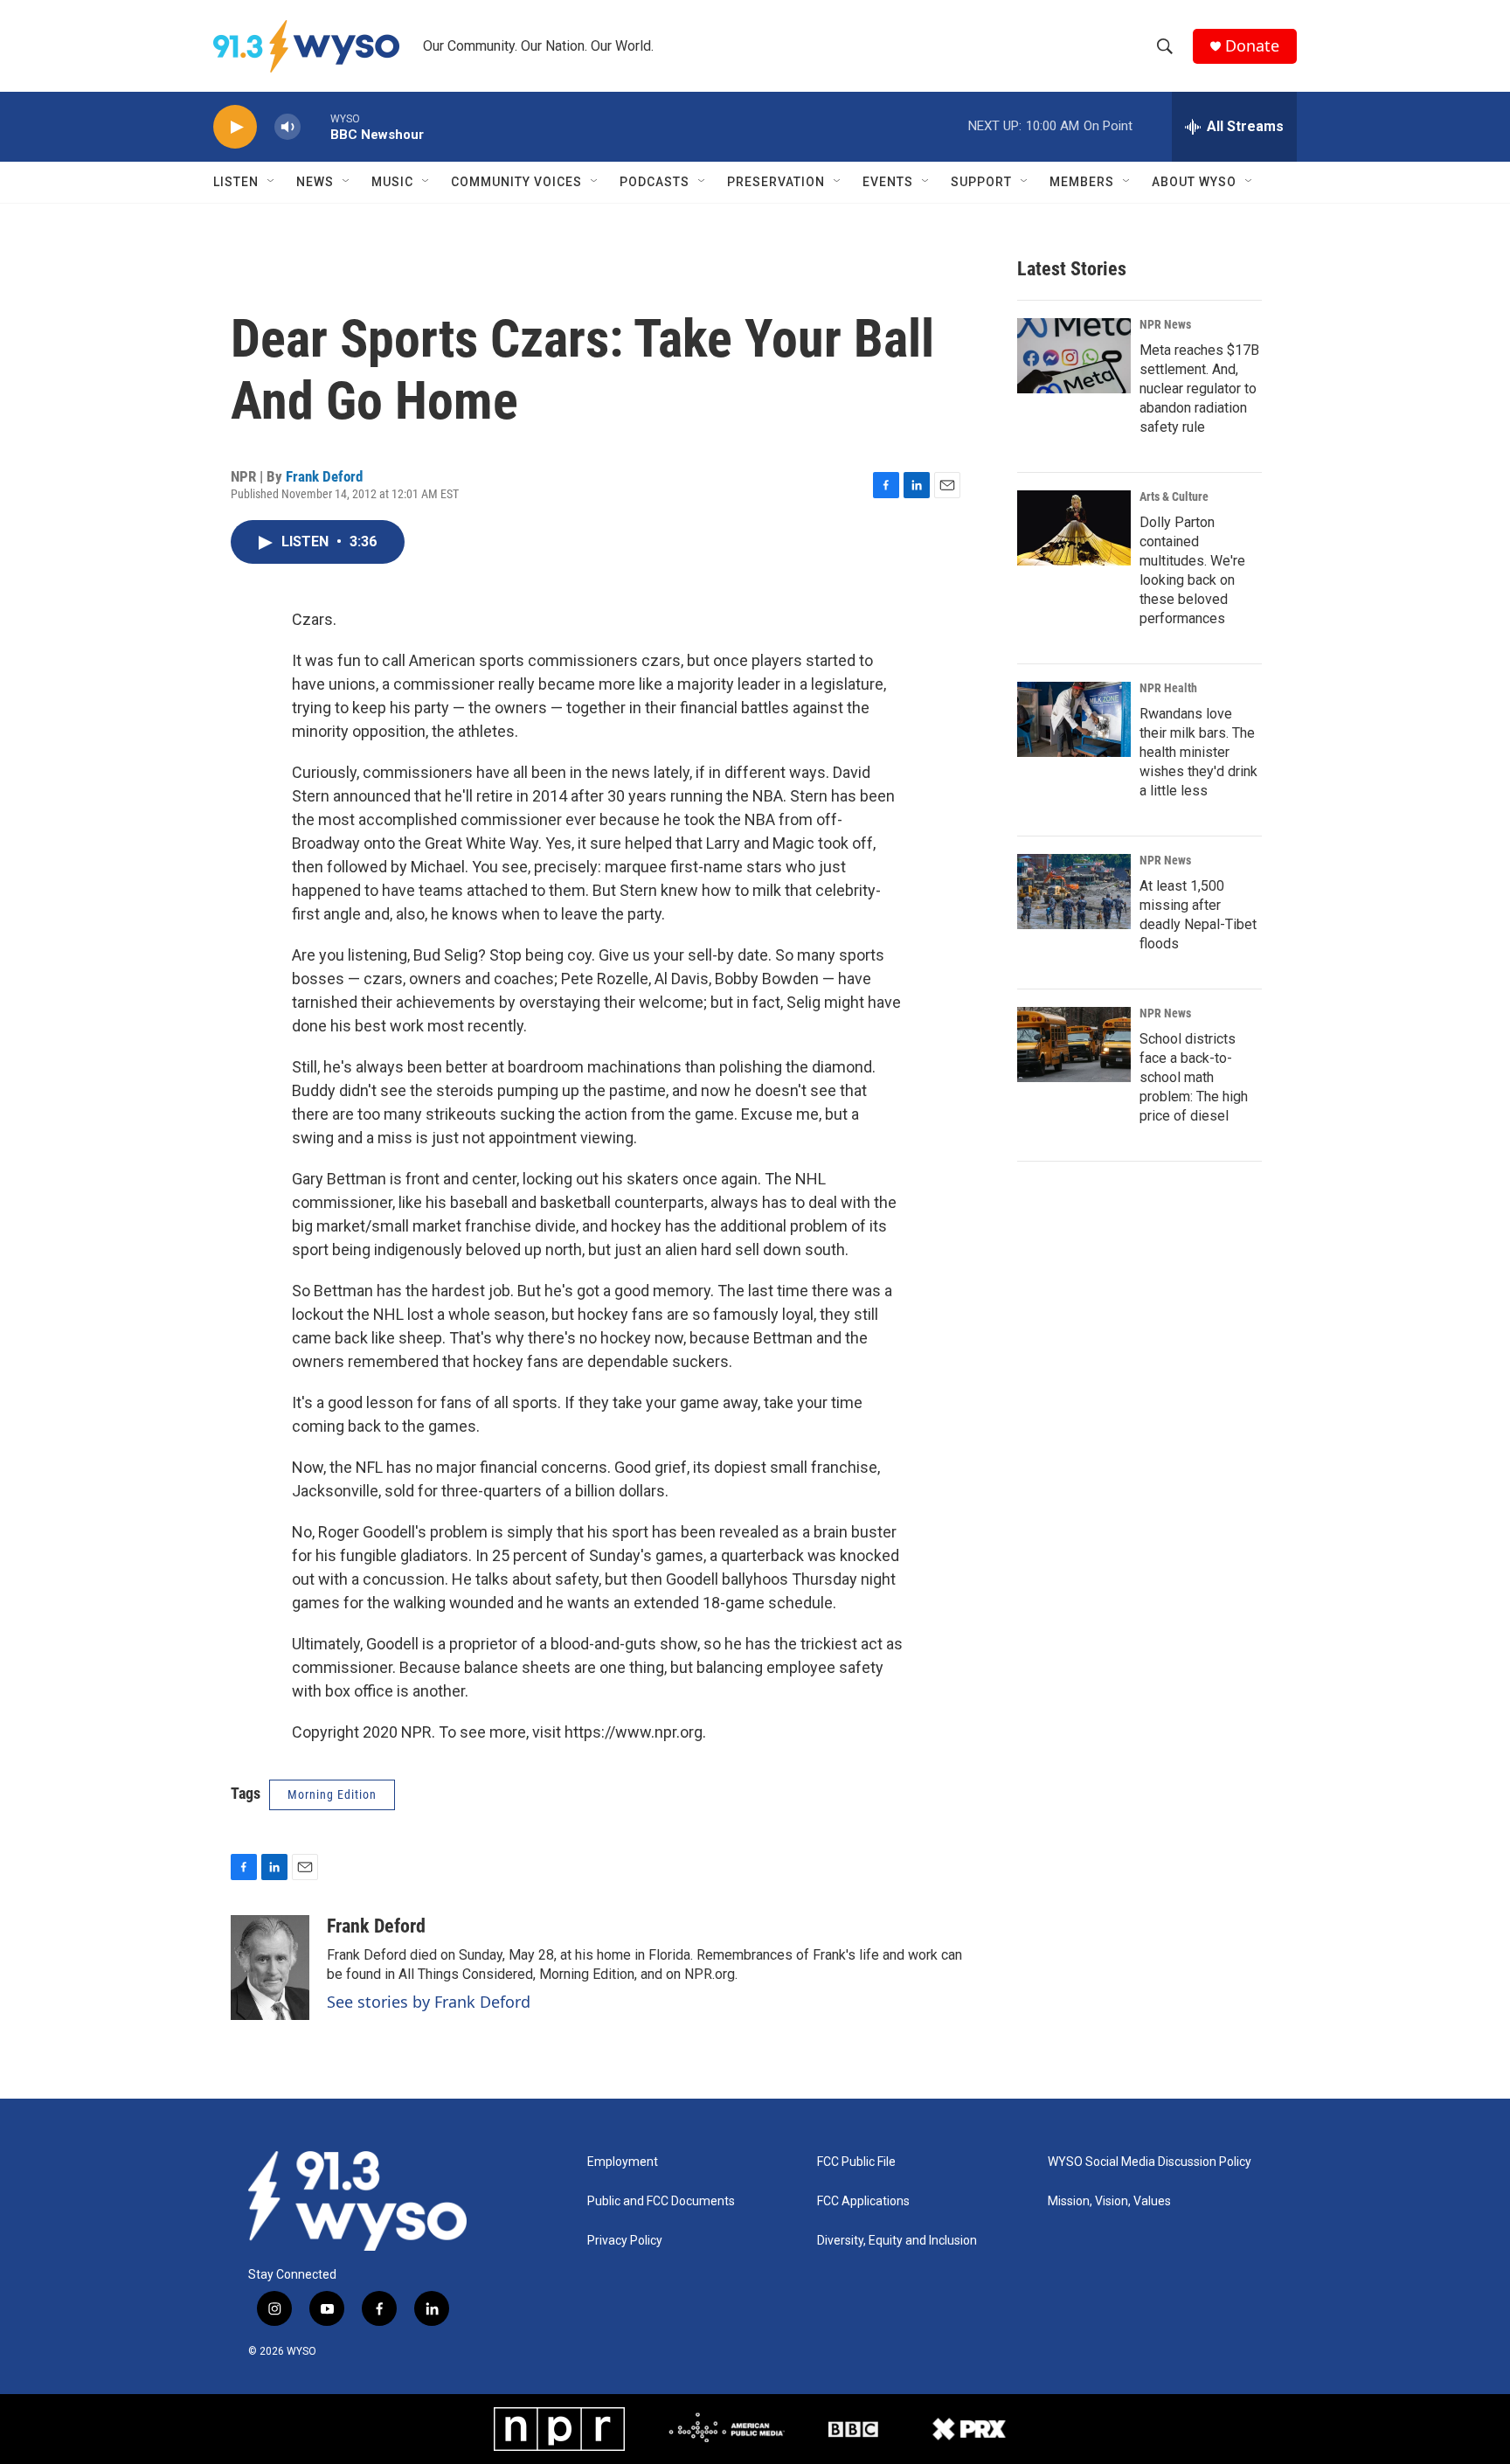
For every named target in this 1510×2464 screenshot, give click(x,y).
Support (981, 182)
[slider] (315, 126)
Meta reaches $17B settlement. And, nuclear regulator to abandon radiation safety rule (1199, 389)
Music (392, 182)
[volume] (287, 127)
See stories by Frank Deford (429, 2002)
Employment (623, 2162)
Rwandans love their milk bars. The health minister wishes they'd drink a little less (1198, 752)
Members (1082, 182)
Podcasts (655, 182)
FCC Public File (856, 2162)
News (315, 182)
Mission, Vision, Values (1109, 2201)
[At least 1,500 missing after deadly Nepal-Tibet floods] (1074, 892)
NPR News (1165, 324)
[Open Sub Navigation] (272, 182)
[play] (235, 127)
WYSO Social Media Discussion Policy (1150, 2162)
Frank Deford (324, 476)
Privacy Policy (625, 2241)
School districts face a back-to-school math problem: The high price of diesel (1194, 1077)
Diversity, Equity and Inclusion (897, 2241)
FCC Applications (863, 2201)
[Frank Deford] (270, 1968)
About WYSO (1194, 182)
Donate (1252, 46)
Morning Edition (332, 1794)
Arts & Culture (1174, 496)
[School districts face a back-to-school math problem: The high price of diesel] (1074, 1045)
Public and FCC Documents (661, 2201)
